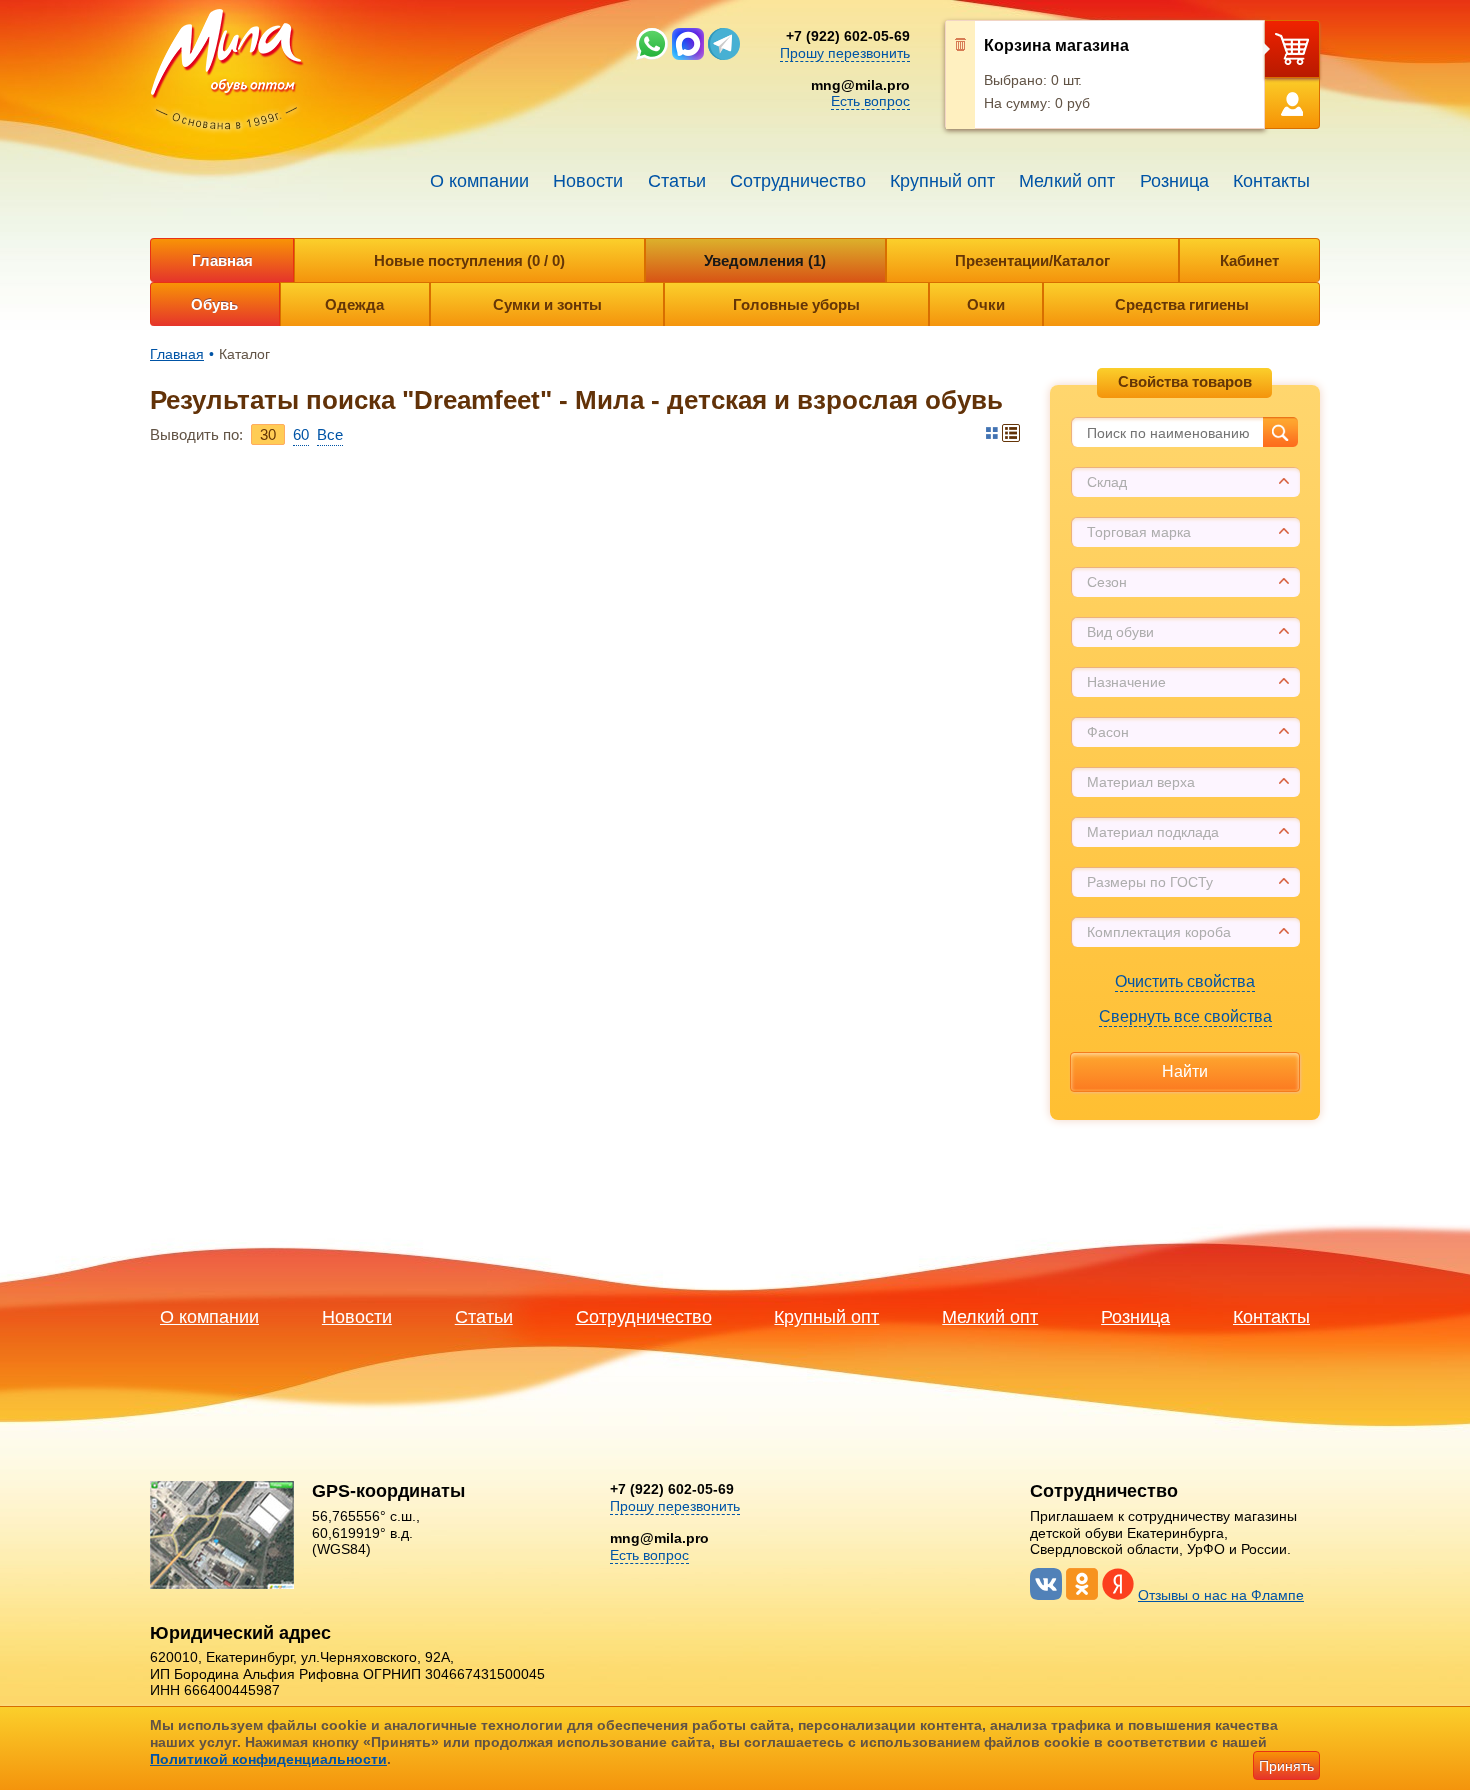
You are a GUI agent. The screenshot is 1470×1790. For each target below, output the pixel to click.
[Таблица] (992, 433)
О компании (479, 181)
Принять (1286, 1766)
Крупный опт (942, 181)
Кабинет (1249, 260)
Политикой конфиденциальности (268, 1759)
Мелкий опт (1067, 181)
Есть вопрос (870, 101)
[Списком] (1011, 433)
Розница (1174, 181)
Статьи (677, 181)
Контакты (1271, 181)
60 (301, 434)
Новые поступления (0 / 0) (469, 260)
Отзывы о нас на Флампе (1221, 1595)
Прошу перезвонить (845, 53)
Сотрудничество (798, 181)
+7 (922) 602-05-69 (848, 36)
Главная (222, 260)
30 (268, 434)
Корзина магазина (1056, 45)
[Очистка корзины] (960, 75)
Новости (588, 181)
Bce (330, 434)
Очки (986, 304)
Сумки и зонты (547, 304)
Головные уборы (796, 304)
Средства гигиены (1182, 304)
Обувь (214, 304)
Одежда (354, 304)
